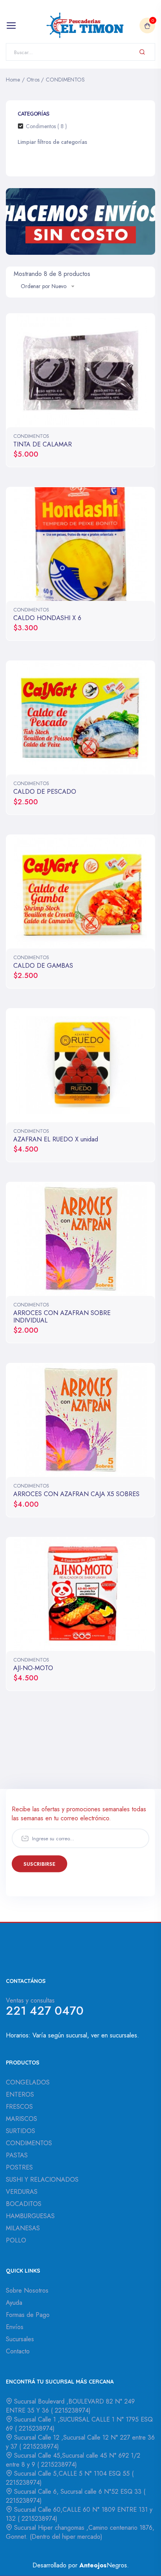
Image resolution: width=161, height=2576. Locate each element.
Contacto (18, 2351)
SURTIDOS (21, 2131)
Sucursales (20, 2339)
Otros (33, 80)
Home (13, 80)
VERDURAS (22, 2192)
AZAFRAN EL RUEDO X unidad (56, 1139)
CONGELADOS (28, 2082)
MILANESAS (23, 2228)
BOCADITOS (24, 2204)
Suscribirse (39, 1864)
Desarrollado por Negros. (81, 2565)
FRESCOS (19, 2107)
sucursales (123, 2035)
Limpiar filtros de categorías (52, 142)
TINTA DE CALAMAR (43, 444)
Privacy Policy (93, 1874)
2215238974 (71, 2410)
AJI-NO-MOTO (33, 1668)
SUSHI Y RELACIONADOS (42, 2180)
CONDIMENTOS (65, 80)
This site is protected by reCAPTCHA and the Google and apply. (88, 1874)
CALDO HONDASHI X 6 (47, 618)
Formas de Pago (28, 2315)
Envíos (15, 2327)
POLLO (16, 2240)
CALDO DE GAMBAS (43, 966)
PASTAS (17, 2155)
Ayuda (14, 2303)
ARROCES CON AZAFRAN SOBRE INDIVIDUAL (62, 1317)
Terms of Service (101, 1874)
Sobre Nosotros (27, 2290)
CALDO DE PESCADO (45, 792)
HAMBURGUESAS (30, 2216)
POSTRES (19, 2167)
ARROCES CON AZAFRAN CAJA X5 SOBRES (76, 1494)
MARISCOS (21, 2119)
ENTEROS (20, 2094)
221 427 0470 (45, 2011)
